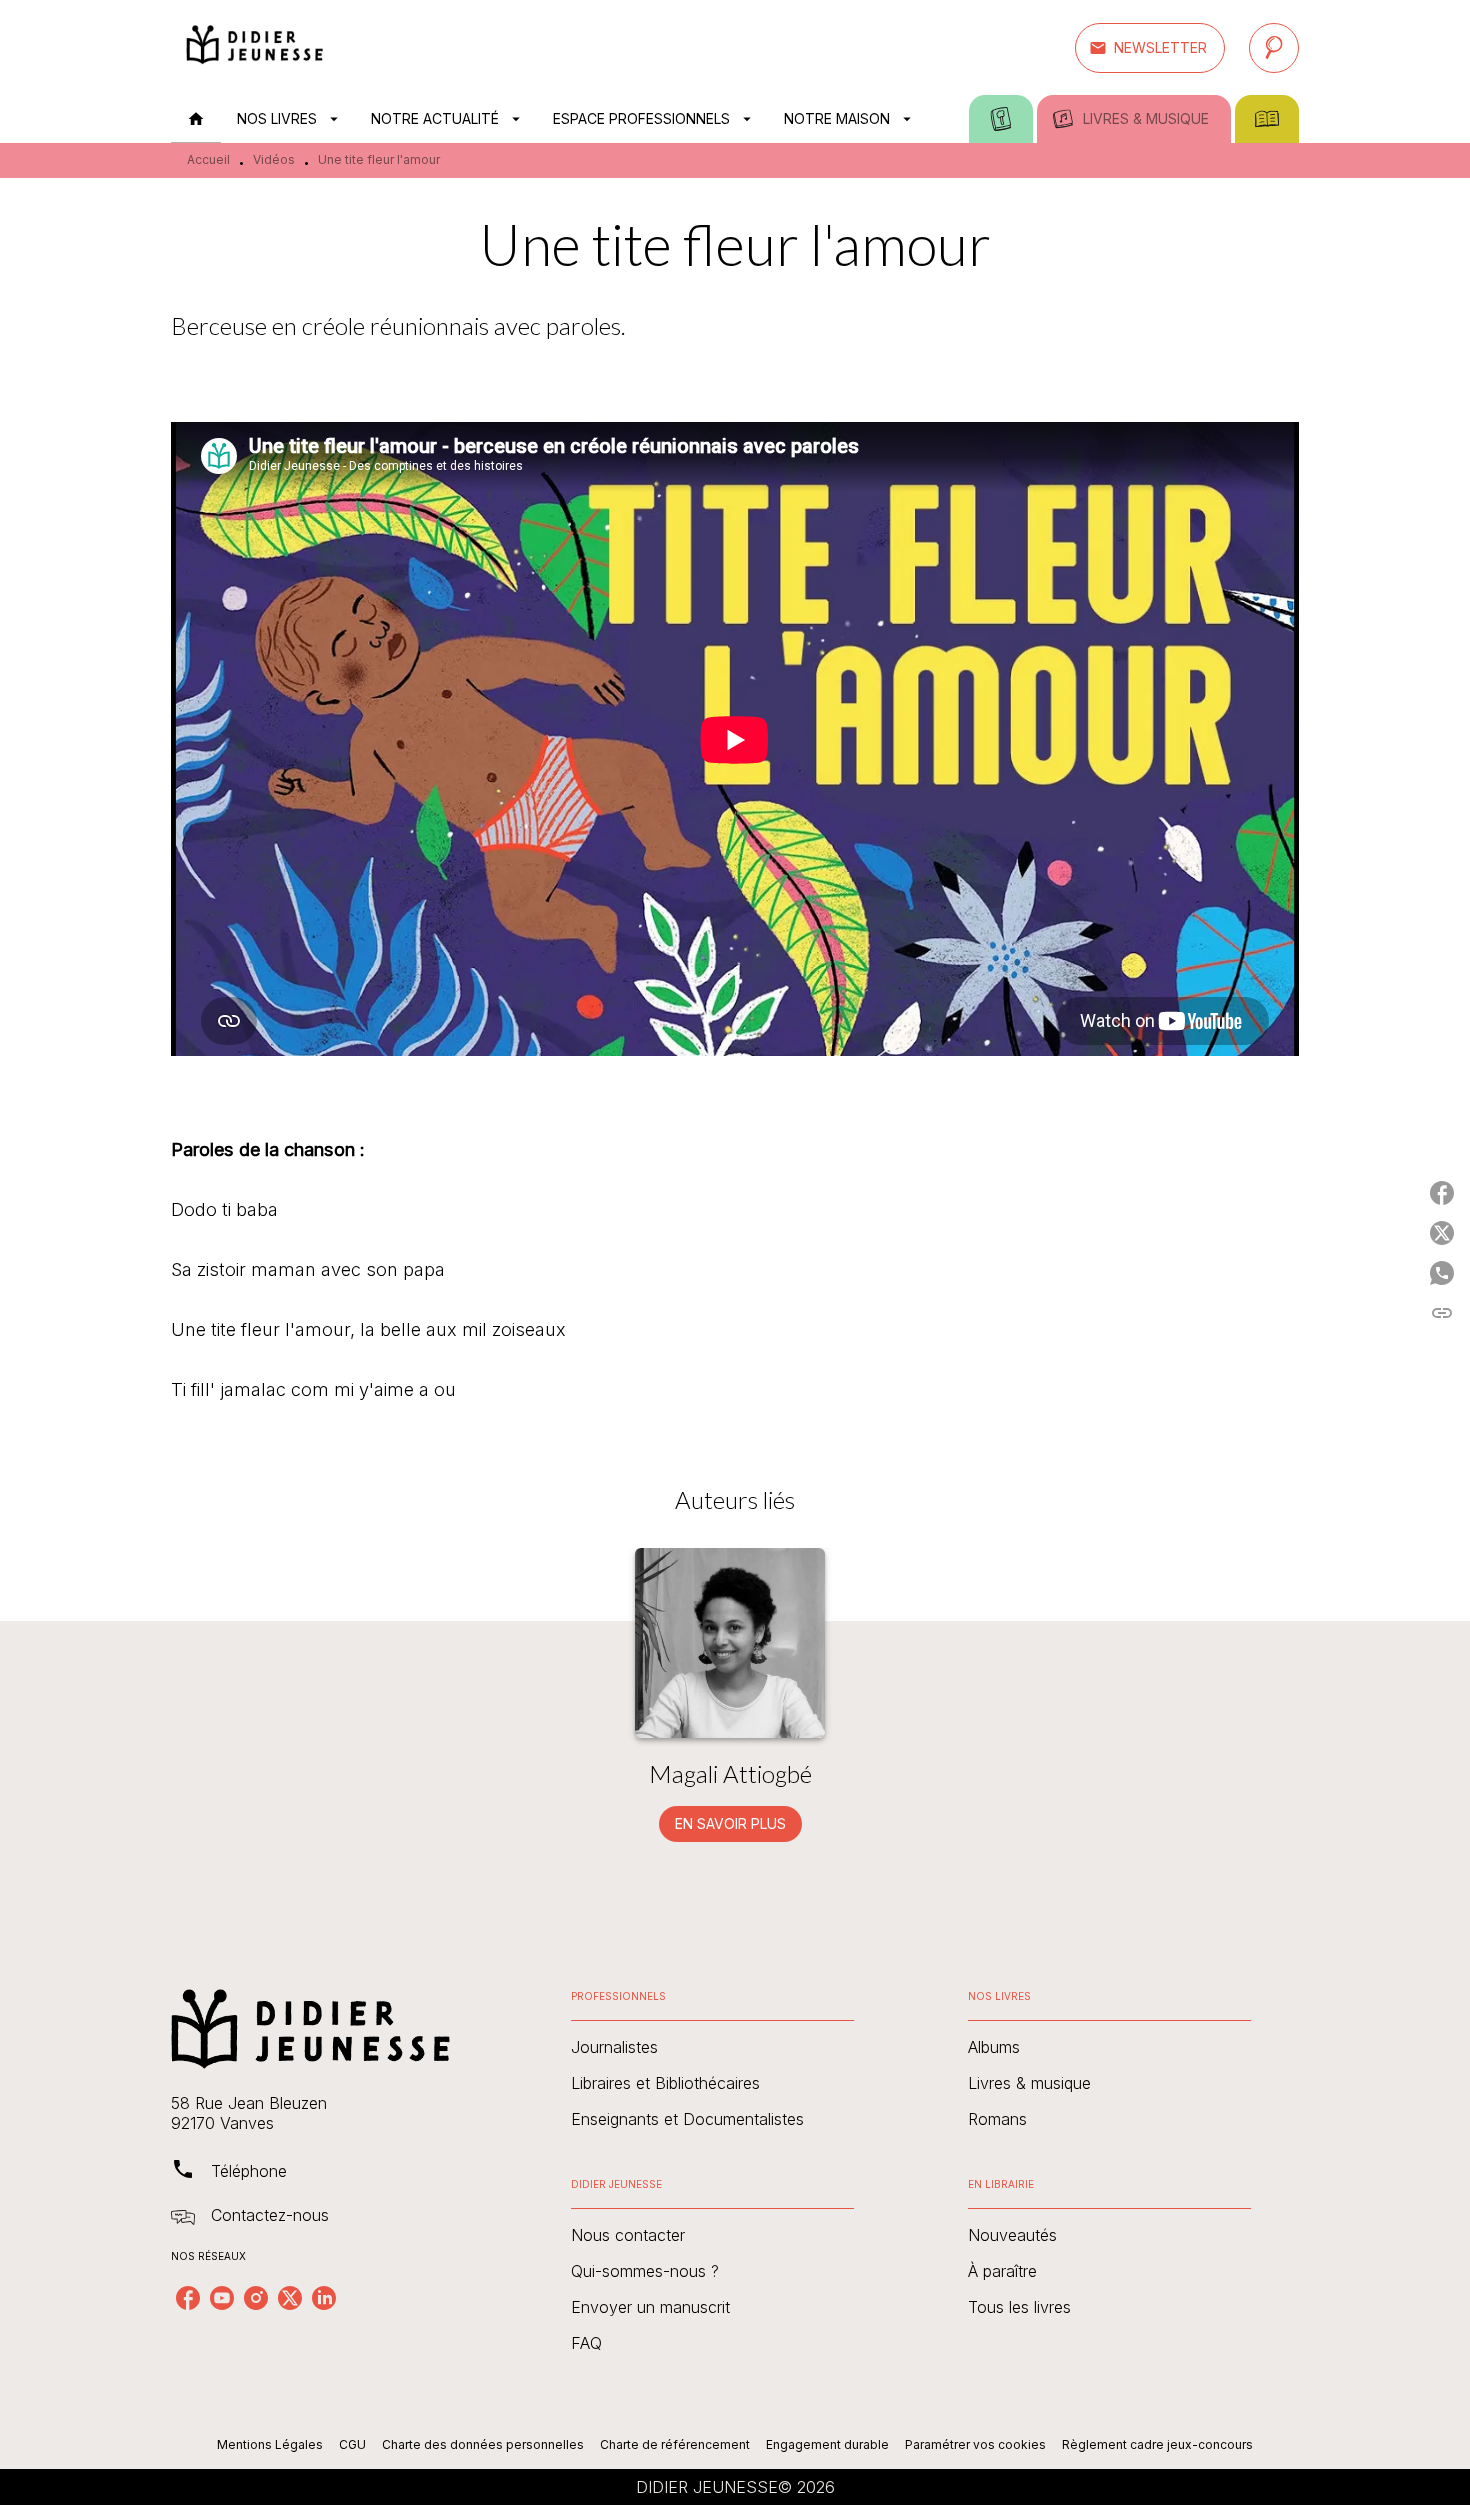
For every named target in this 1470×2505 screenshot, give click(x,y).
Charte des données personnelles (483, 2444)
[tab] (196, 119)
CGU (352, 2444)
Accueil (208, 159)
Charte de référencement (675, 2444)
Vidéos (274, 159)
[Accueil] (255, 47)
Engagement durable (827, 2444)
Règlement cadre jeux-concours (1157, 2444)
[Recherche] (1274, 48)
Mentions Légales (270, 2444)
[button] (1150, 48)
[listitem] (188, 2298)
